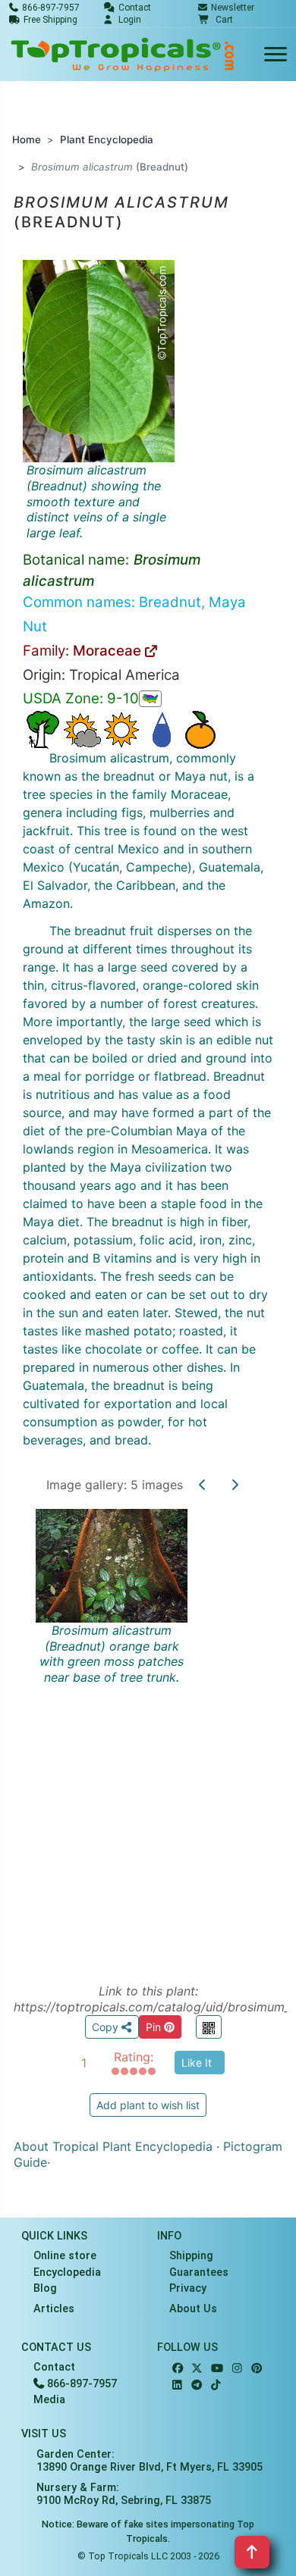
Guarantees (199, 2272)
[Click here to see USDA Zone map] (150, 699)
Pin (155, 2027)
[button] (216, 20)
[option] (148, 1729)
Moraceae (109, 651)
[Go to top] (252, 2552)
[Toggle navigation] (276, 55)
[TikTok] (216, 2385)
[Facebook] (178, 2369)
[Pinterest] (257, 2369)
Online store (65, 2256)
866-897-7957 (80, 2384)
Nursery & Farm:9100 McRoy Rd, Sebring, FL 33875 (124, 2494)
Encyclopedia (67, 2272)
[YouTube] (217, 2369)
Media (49, 2400)
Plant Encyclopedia (107, 139)
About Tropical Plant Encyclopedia (113, 2146)
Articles (54, 2309)
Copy (107, 2027)
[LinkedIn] (177, 2385)
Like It (197, 2063)
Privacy (188, 2288)
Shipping (191, 2256)
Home (27, 139)
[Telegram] (197, 2385)
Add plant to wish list (148, 2105)
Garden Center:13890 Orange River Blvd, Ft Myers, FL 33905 (150, 2461)
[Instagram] (237, 2369)
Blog (45, 2288)
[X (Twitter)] (197, 2369)
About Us (193, 2309)
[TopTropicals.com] (123, 55)
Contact (54, 2367)
